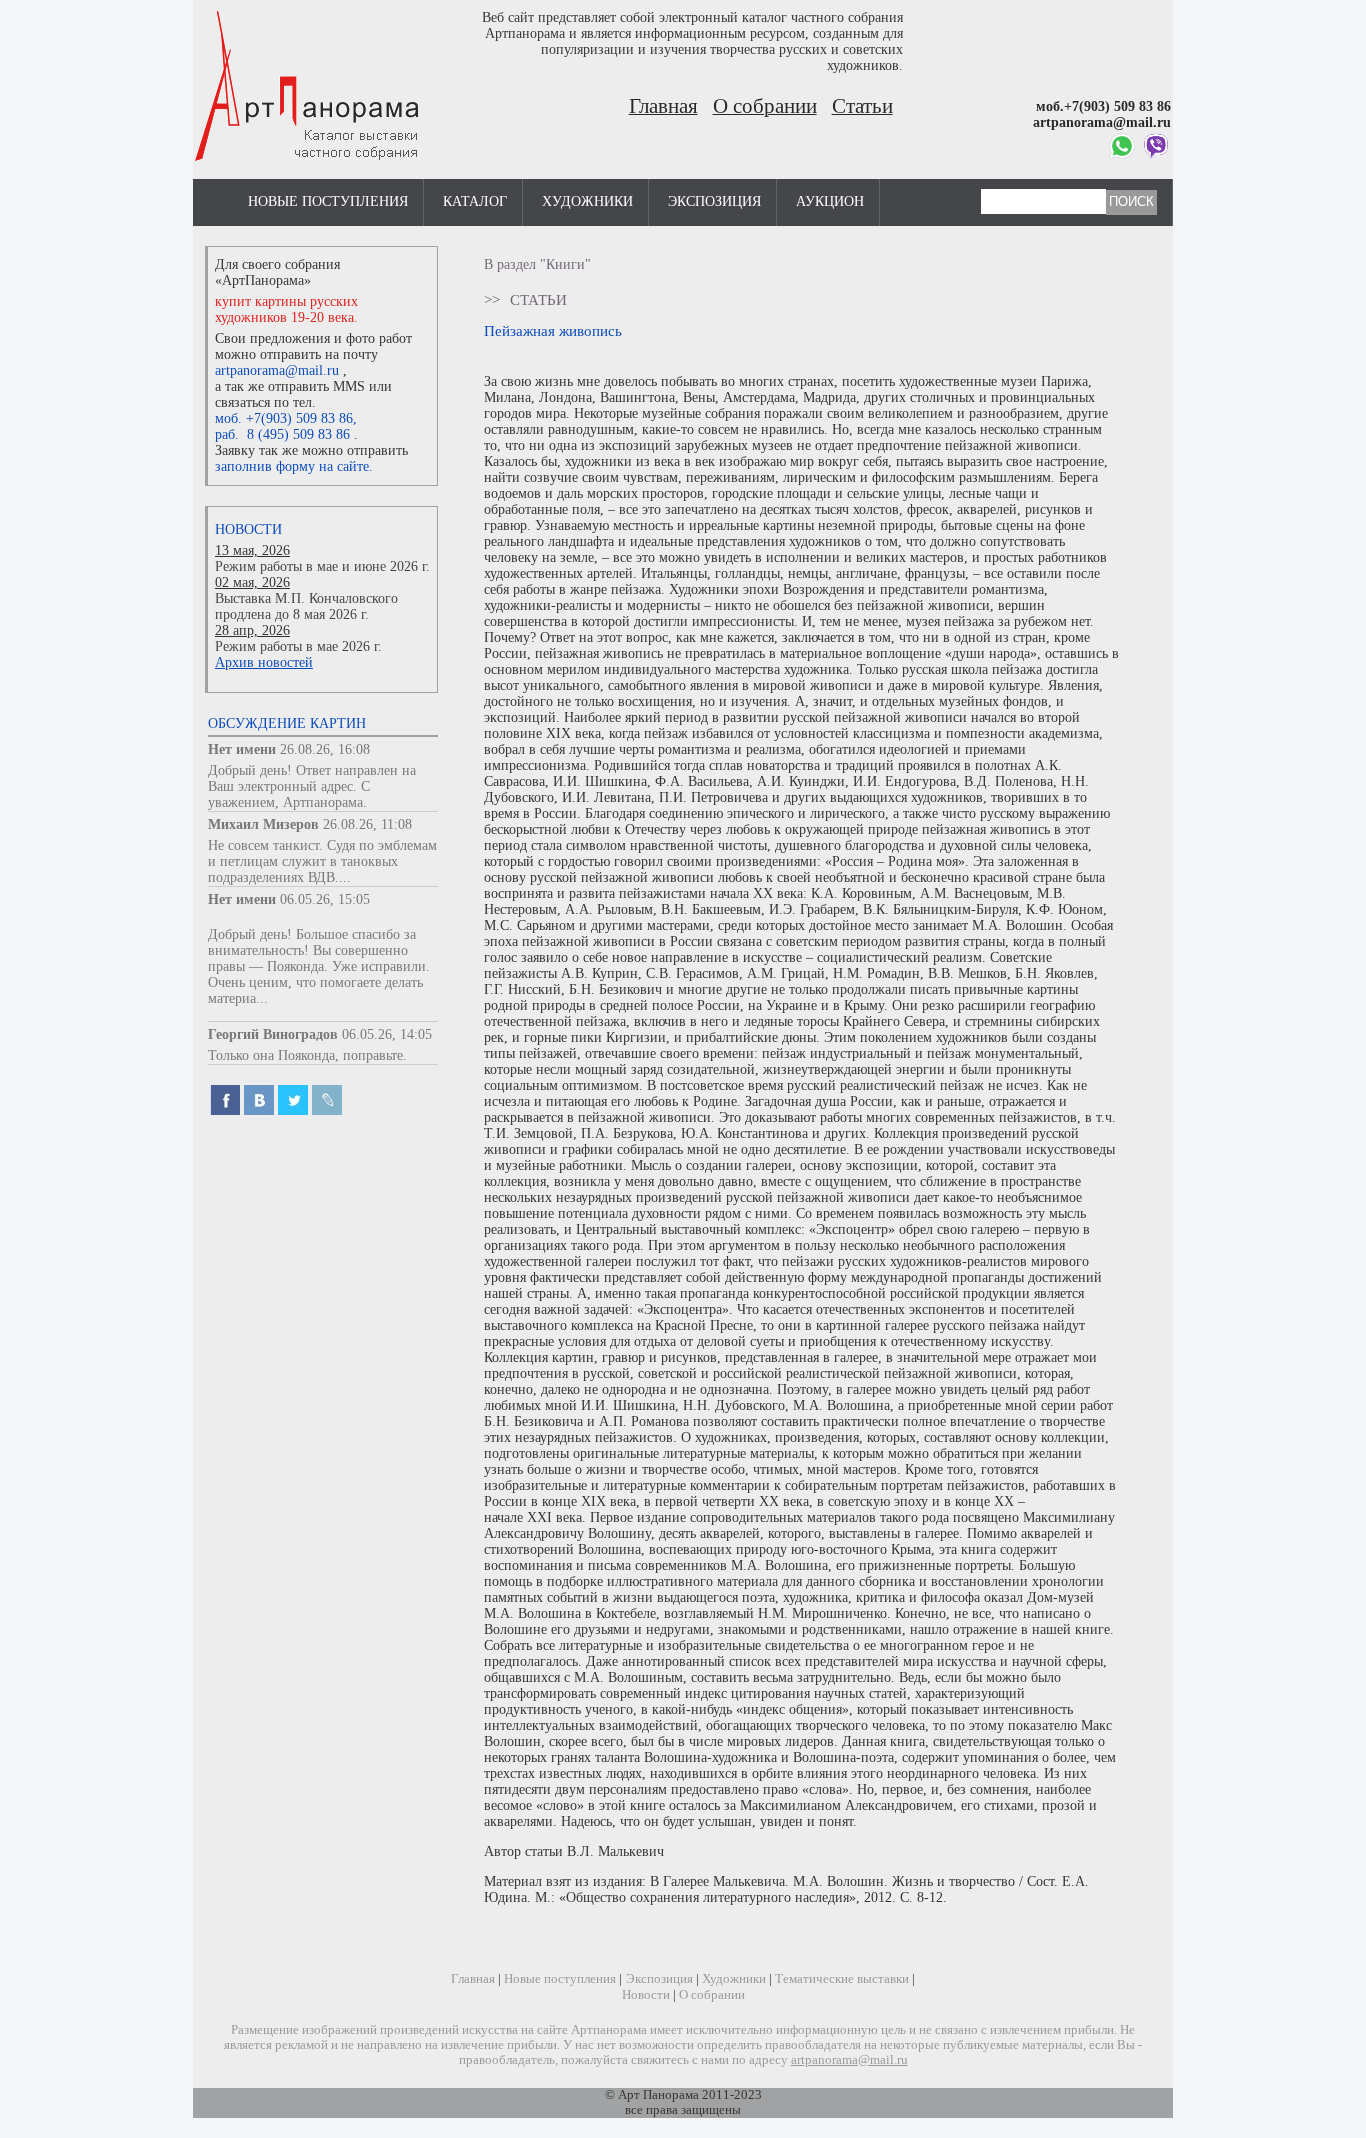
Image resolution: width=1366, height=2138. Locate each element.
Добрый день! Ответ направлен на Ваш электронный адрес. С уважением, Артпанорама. (312, 786)
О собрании (765, 106)
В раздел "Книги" (537, 264)
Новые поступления (328, 201)
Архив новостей (264, 662)
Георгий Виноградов (273, 1034)
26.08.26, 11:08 (367, 824)
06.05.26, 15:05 (325, 899)
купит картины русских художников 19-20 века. (286, 309)
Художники (587, 201)
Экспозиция (714, 201)
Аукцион (830, 201)
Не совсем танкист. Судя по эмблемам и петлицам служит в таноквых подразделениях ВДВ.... (322, 861)
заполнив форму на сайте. (294, 466)
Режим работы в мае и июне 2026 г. (322, 566)
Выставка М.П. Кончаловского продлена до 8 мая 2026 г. (306, 606)
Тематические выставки (842, 1979)
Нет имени (242, 749)
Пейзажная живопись (553, 330)
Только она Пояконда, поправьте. (307, 1055)
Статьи (862, 106)
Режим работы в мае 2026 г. (298, 646)
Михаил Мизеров (263, 824)
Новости (248, 529)
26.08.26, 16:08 (325, 749)
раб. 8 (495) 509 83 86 (282, 434)
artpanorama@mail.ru (277, 370)
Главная (663, 106)
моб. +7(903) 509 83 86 (284, 418)
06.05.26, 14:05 (387, 1034)
